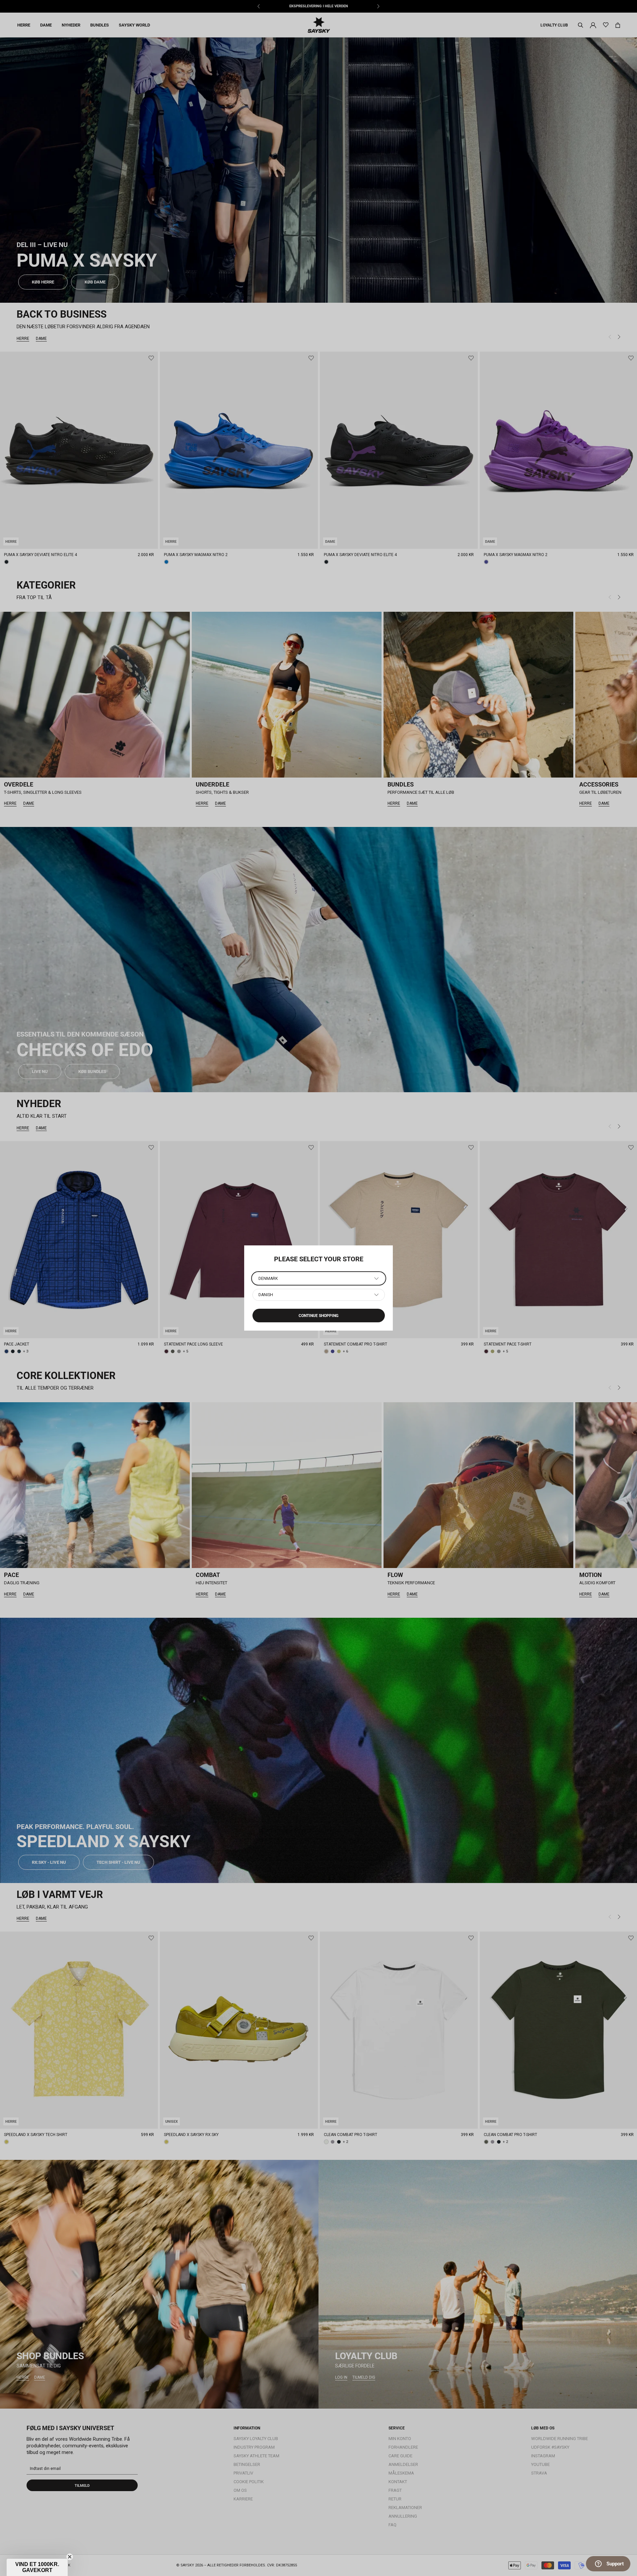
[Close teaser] (70, 2557)
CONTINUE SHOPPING (318, 1316)
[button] (37, 2567)
